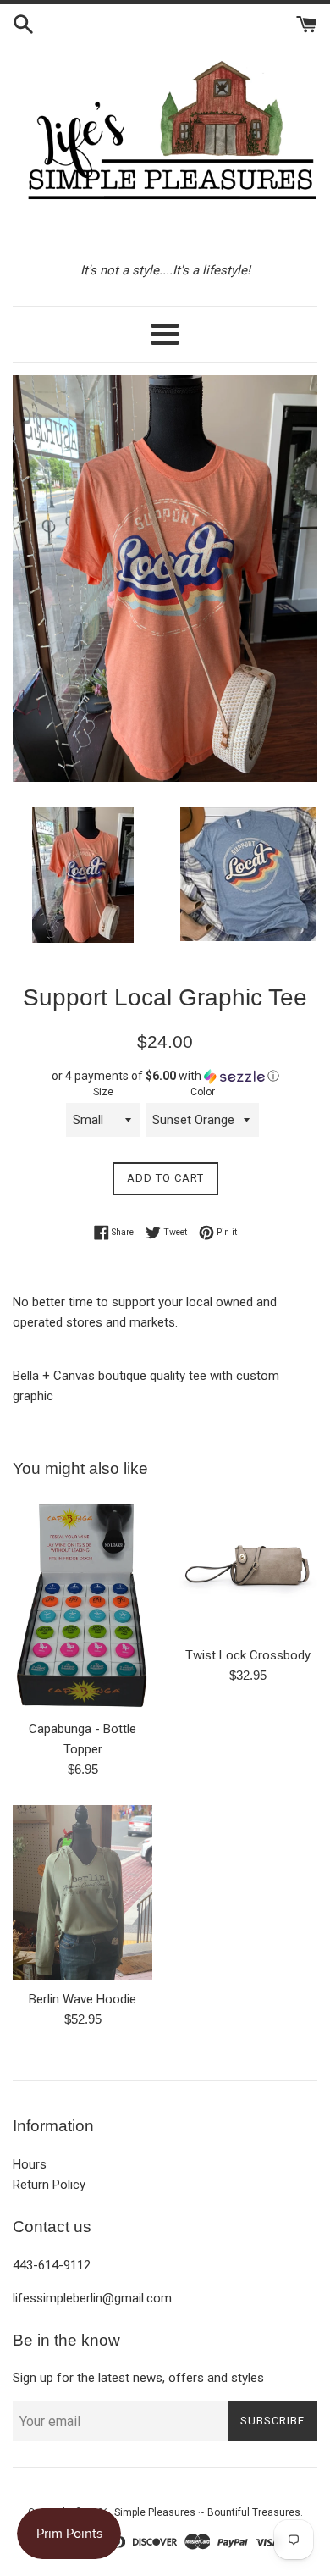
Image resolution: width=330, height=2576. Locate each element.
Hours (30, 2164)
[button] (165, 1076)
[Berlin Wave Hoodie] (82, 1893)
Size (103, 1092)
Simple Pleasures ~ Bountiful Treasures (207, 2512)
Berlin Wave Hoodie (82, 1999)
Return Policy (49, 2185)
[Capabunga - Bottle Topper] (82, 1604)
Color (203, 1092)
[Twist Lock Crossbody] (247, 1567)
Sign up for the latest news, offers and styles (138, 2378)
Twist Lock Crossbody (248, 1655)
